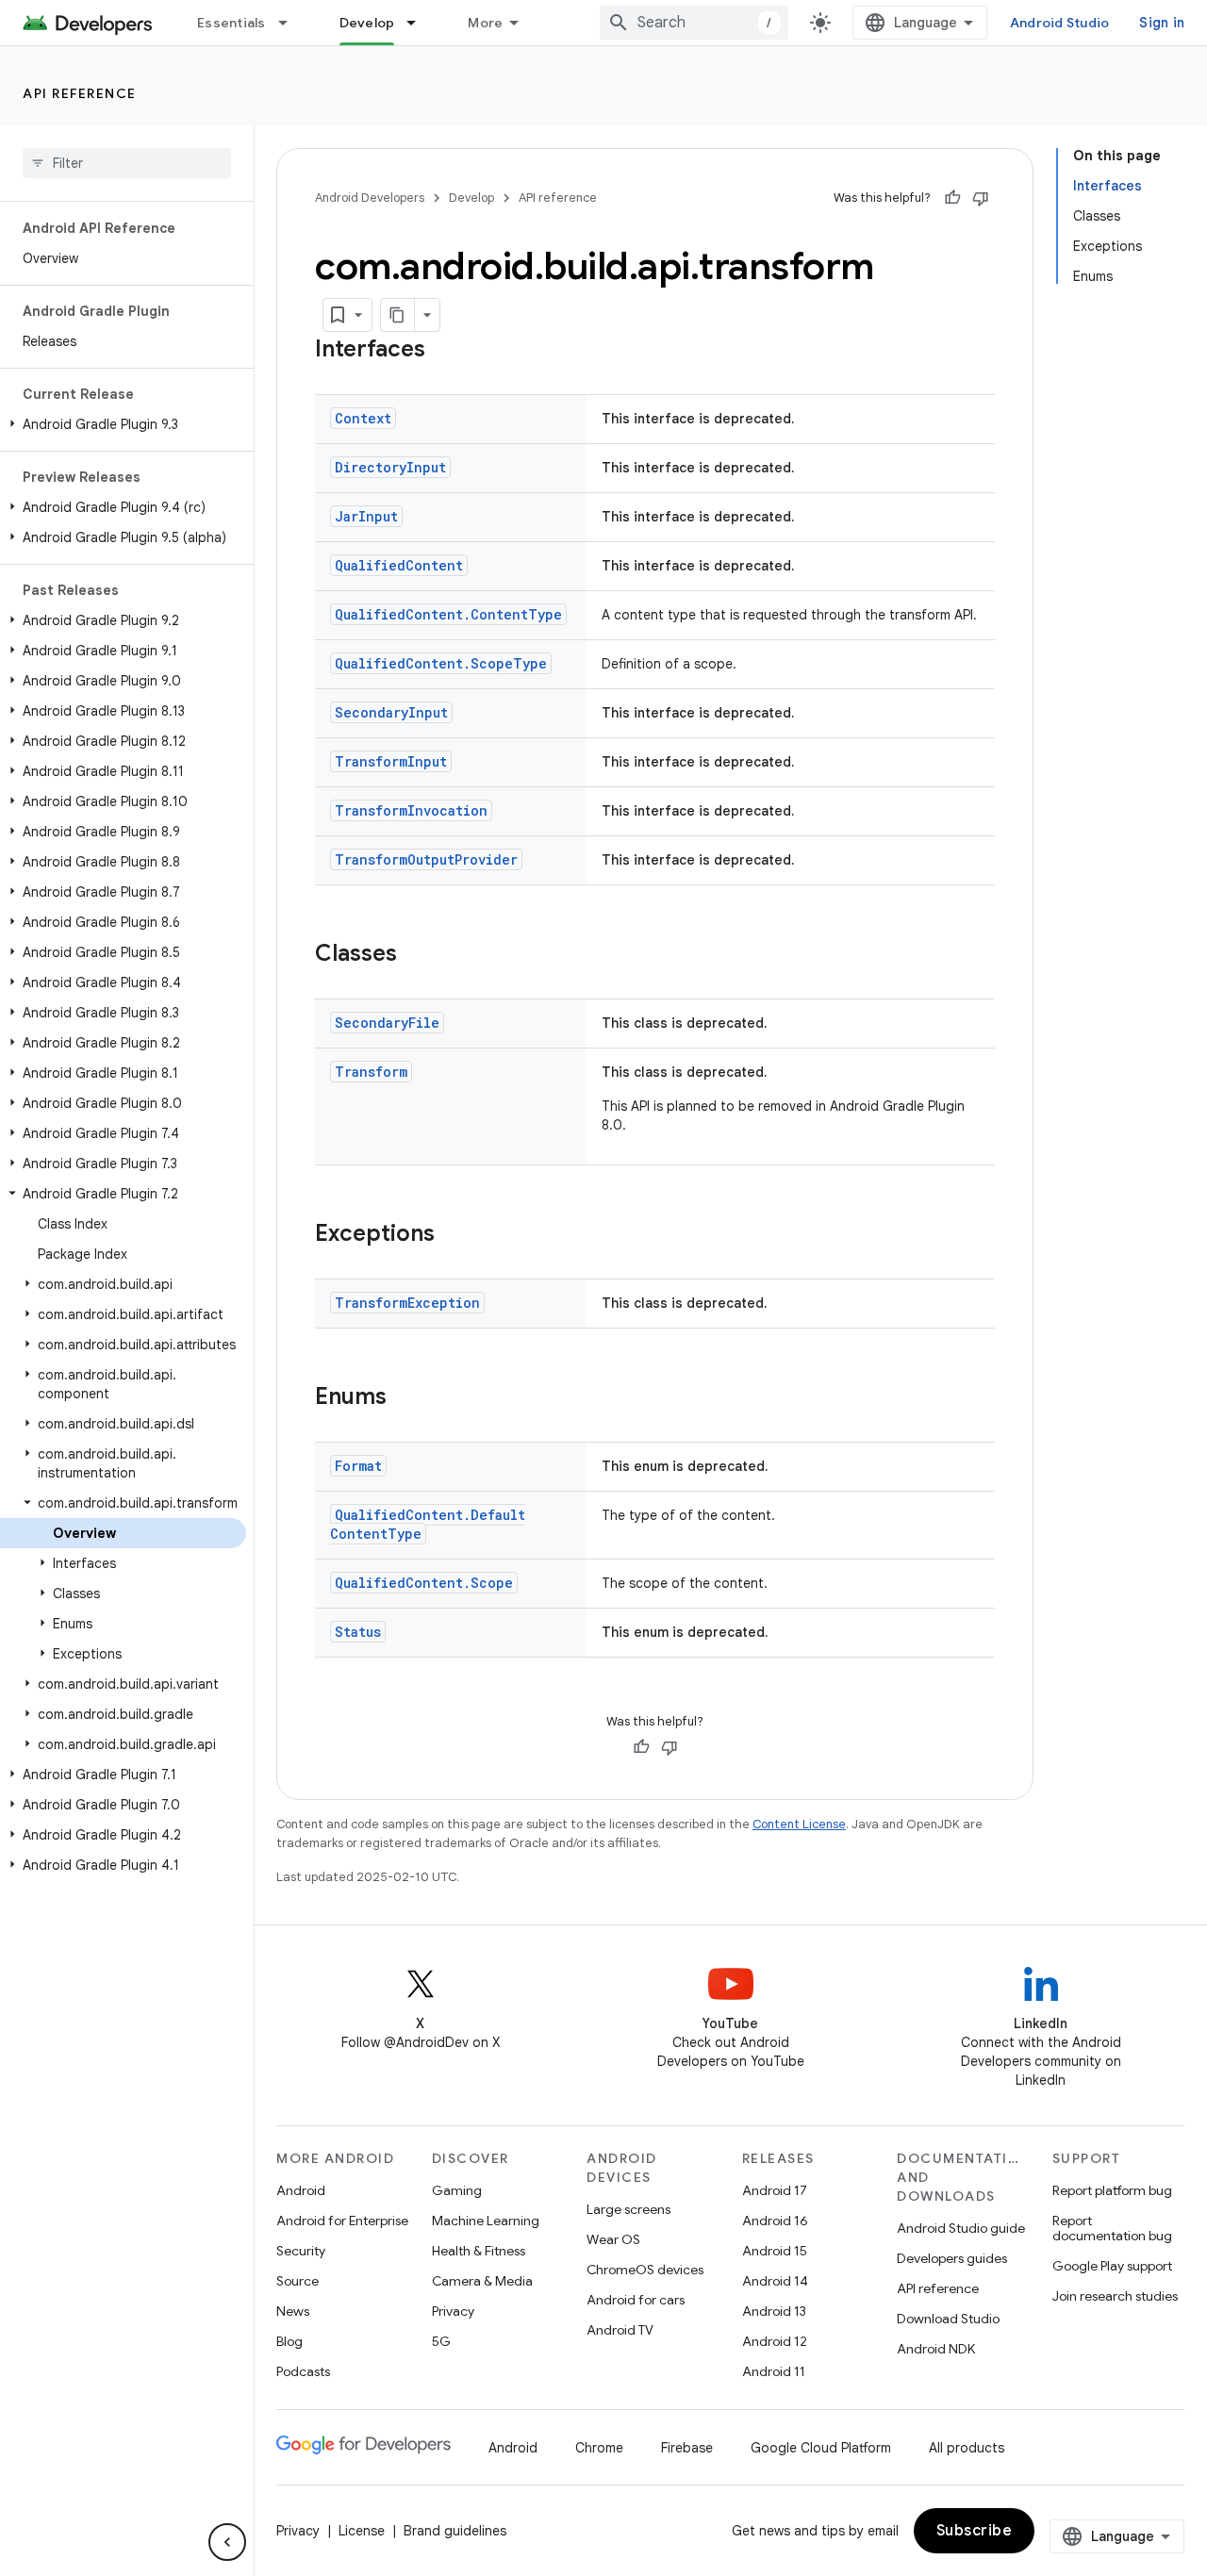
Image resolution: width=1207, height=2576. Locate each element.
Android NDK (936, 2349)
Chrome (599, 2448)
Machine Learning (486, 2221)
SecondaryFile (387, 1023)
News (293, 2311)
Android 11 (774, 2371)
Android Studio (1060, 23)
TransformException (407, 1303)
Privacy (453, 2311)
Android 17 (775, 2190)
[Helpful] (952, 198)
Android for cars (636, 2300)
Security (301, 2251)
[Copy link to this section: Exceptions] (454, 1235)
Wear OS (613, 2239)
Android (301, 2190)
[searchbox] (127, 163)
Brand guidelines (455, 2531)
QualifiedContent (399, 565)
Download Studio (948, 2319)
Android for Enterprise (342, 2221)
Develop (367, 23)
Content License (799, 1824)
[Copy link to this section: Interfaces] (444, 351)
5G (441, 2341)
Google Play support (1112, 2266)
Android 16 (775, 2221)
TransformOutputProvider (426, 859)
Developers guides (952, 2258)
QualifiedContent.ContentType (448, 614)
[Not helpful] (981, 198)
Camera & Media (482, 2281)
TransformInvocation (411, 810)
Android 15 (775, 2251)
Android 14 (775, 2281)
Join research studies (1115, 2296)
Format (358, 1466)
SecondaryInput (391, 712)
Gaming (457, 2190)
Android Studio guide (961, 2228)
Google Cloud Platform (821, 2448)
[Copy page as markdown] (398, 315)
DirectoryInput (390, 467)
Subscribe (975, 2531)
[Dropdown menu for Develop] (420, 23)
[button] (123, 424)
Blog (289, 2341)
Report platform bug (1112, 2190)
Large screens (628, 2209)
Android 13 (774, 2311)
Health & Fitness (479, 2251)
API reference (80, 93)
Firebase (687, 2448)
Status (358, 1632)
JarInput (366, 516)
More (485, 23)
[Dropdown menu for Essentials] (291, 23)
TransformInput (391, 761)
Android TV (620, 2330)
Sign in (1162, 23)
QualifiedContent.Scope (424, 1583)
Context (363, 418)
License (362, 2531)
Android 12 (775, 2341)
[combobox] (694, 23)
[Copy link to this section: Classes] (416, 955)
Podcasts (303, 2371)
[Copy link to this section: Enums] (405, 1398)
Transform (371, 1072)
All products (967, 2448)
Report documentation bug (1112, 2228)
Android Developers (370, 198)
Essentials (231, 23)
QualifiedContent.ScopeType (441, 663)
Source (298, 2281)
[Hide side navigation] (227, 2542)
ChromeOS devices (645, 2270)
